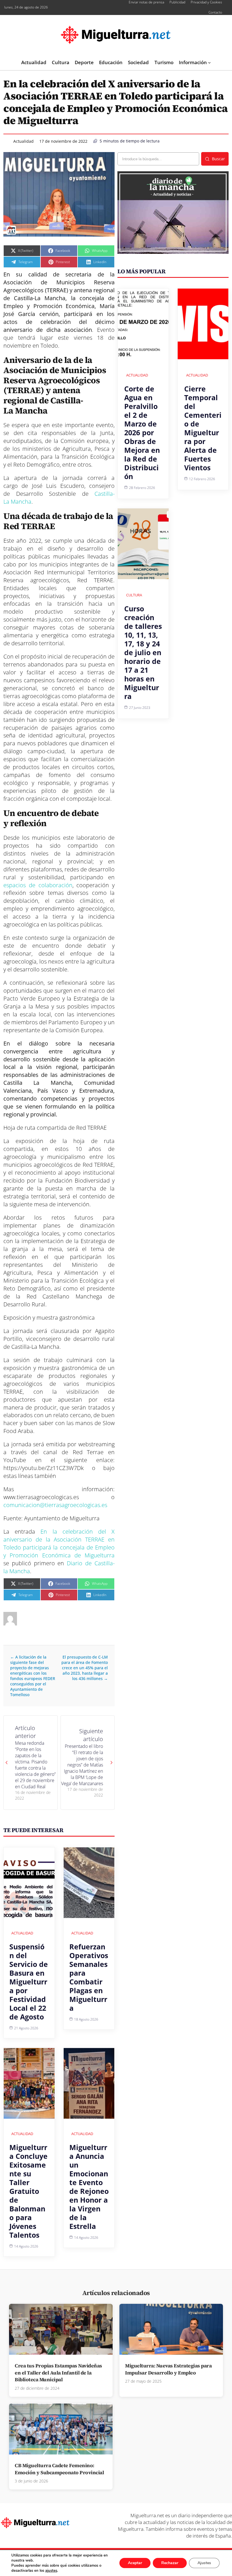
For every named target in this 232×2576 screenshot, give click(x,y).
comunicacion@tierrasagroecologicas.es (55, 1505)
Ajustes (204, 2563)
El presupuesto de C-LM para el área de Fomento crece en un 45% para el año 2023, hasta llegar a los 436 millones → (85, 1668)
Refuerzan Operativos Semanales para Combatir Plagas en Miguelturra (89, 1977)
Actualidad (23, 141)
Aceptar (135, 2563)
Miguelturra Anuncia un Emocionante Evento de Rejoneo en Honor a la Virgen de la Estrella (89, 2187)
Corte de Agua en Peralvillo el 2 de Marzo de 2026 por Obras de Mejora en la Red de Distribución (142, 432)
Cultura (134, 595)
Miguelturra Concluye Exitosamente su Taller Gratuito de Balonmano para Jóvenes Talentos (28, 2191)
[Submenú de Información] (209, 62)
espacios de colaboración (38, 885)
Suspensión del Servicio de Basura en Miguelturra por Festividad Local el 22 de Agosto (29, 1982)
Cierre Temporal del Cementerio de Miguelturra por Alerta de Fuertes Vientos (203, 428)
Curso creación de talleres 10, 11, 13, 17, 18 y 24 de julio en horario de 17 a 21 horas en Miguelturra (143, 652)
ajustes (51, 2571)
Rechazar (170, 2563)
